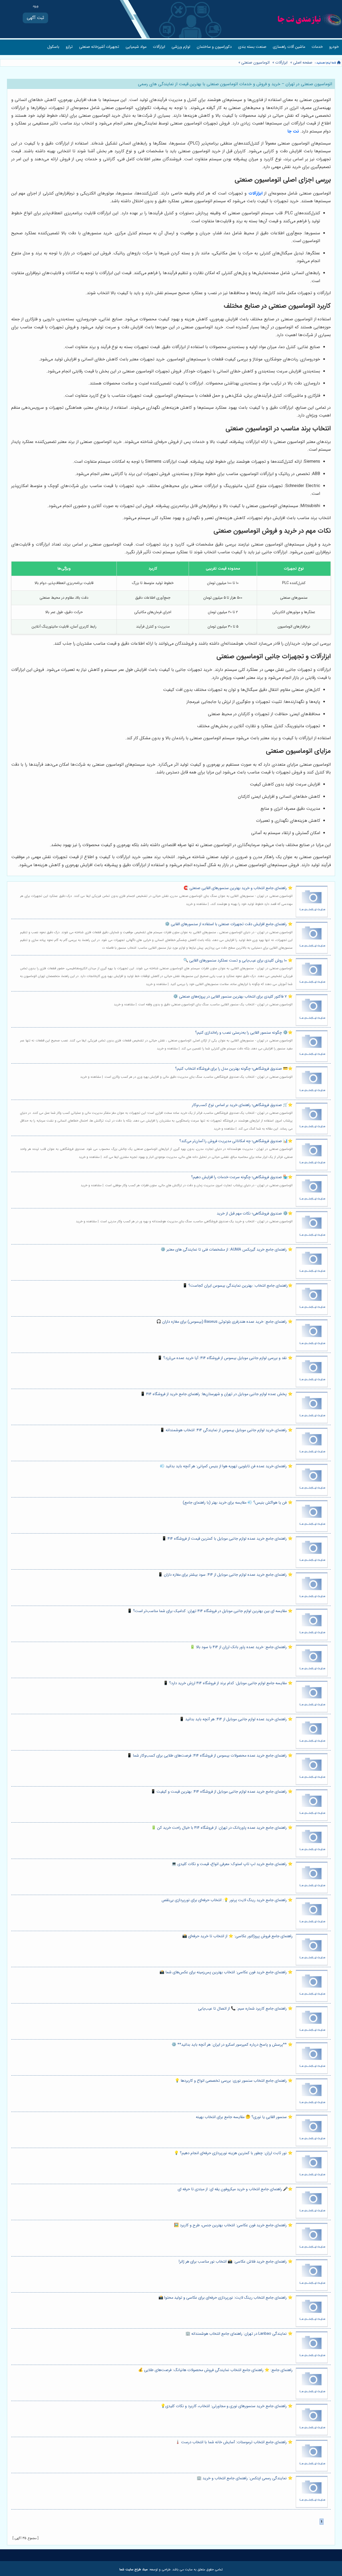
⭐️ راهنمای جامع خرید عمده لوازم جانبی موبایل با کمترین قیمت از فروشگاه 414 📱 (227, 1539)
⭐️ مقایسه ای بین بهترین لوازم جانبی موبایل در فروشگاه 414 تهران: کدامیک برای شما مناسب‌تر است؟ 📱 (210, 1611)
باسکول (53, 47)
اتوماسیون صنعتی (255, 63)
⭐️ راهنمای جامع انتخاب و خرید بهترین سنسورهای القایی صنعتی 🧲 (238, 888)
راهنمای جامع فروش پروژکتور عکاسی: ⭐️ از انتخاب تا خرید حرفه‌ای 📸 (237, 1936)
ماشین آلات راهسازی (289, 47)
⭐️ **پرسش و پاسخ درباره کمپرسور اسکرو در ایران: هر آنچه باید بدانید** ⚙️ (232, 2045)
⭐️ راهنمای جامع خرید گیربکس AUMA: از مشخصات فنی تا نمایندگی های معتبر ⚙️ (227, 1250)
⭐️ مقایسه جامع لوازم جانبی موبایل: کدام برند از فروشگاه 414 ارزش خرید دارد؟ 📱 (228, 1683)
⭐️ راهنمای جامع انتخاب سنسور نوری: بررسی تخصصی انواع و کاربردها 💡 (234, 2081)
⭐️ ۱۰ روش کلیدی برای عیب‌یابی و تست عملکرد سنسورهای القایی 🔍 (238, 961)
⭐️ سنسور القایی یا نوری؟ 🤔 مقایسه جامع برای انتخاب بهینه (244, 2117)
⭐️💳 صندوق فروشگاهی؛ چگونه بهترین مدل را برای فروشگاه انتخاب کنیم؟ (234, 1069)
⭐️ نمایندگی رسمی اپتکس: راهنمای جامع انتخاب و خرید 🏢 (245, 2478)
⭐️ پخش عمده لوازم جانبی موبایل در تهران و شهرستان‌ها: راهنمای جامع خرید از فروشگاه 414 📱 (216, 1394)
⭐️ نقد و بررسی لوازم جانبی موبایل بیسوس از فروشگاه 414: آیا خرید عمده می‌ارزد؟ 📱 (225, 1358)
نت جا (293, 131)
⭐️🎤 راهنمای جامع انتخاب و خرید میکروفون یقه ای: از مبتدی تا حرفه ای (235, 2189)
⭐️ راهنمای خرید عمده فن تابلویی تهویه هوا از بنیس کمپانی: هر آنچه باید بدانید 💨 (226, 1466)
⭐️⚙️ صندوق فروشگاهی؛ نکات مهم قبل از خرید (255, 1214)
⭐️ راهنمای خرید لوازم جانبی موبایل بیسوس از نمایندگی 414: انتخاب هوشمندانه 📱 (226, 1430)
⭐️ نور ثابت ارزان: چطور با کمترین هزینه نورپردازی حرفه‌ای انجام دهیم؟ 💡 (233, 2153)
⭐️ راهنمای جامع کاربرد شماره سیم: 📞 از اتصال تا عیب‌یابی (245, 2009)
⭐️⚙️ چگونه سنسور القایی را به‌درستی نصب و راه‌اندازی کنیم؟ (244, 1033)
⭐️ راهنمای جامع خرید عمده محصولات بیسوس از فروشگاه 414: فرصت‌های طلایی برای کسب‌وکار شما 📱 (210, 1756)
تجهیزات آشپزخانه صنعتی (99, 47)
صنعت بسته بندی (252, 47)
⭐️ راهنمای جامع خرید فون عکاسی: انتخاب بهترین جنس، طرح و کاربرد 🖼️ (233, 2225)
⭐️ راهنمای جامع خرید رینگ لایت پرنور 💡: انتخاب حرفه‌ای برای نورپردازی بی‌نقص (227, 1900)
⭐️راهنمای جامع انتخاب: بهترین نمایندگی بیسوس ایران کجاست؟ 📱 (238, 1286)
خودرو (334, 47)
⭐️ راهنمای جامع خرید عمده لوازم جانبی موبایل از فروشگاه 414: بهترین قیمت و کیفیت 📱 (222, 1792)
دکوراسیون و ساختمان (214, 47)
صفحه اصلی (303, 63)
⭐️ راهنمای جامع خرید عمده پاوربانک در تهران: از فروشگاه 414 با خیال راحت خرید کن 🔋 (222, 1828)
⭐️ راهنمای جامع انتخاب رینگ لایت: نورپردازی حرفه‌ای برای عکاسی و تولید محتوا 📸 (226, 2298)
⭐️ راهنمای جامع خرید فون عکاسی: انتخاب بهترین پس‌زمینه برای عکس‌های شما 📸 (226, 1972)
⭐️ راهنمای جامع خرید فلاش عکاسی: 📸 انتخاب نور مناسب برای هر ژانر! (236, 2262)
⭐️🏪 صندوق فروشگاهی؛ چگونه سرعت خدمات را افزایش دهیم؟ (242, 1177)
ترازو (69, 47)
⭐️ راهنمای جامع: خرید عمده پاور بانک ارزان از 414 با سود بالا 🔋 (241, 1647)
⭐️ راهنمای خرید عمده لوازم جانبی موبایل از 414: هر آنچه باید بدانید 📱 (236, 1719)
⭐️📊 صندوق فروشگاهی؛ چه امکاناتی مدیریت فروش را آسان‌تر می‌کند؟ (236, 1141)
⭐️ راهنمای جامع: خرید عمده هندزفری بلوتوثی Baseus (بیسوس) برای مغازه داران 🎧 (224, 1322)
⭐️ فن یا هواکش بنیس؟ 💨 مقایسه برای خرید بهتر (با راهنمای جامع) (238, 1503)
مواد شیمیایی (136, 47)
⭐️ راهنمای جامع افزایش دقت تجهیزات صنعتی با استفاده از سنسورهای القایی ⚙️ (229, 924)
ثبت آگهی (35, 18)
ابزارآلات (159, 47)
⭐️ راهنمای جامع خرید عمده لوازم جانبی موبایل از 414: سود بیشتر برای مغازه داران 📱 (225, 1575)
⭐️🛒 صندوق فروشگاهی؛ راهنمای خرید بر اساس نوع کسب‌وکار (242, 1105)
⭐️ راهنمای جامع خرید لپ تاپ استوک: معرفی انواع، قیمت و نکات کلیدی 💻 (232, 1864)
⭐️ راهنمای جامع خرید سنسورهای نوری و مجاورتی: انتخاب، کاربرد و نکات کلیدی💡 (227, 2406)
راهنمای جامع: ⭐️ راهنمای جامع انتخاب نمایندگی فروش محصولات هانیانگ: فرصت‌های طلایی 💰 (215, 2370)
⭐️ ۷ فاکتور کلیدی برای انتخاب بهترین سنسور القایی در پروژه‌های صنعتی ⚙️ (233, 997)
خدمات (317, 47)
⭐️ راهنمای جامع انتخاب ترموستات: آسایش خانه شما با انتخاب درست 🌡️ (234, 2442)
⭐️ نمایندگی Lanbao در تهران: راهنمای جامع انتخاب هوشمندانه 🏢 (239, 2334)
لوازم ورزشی (181, 47)
